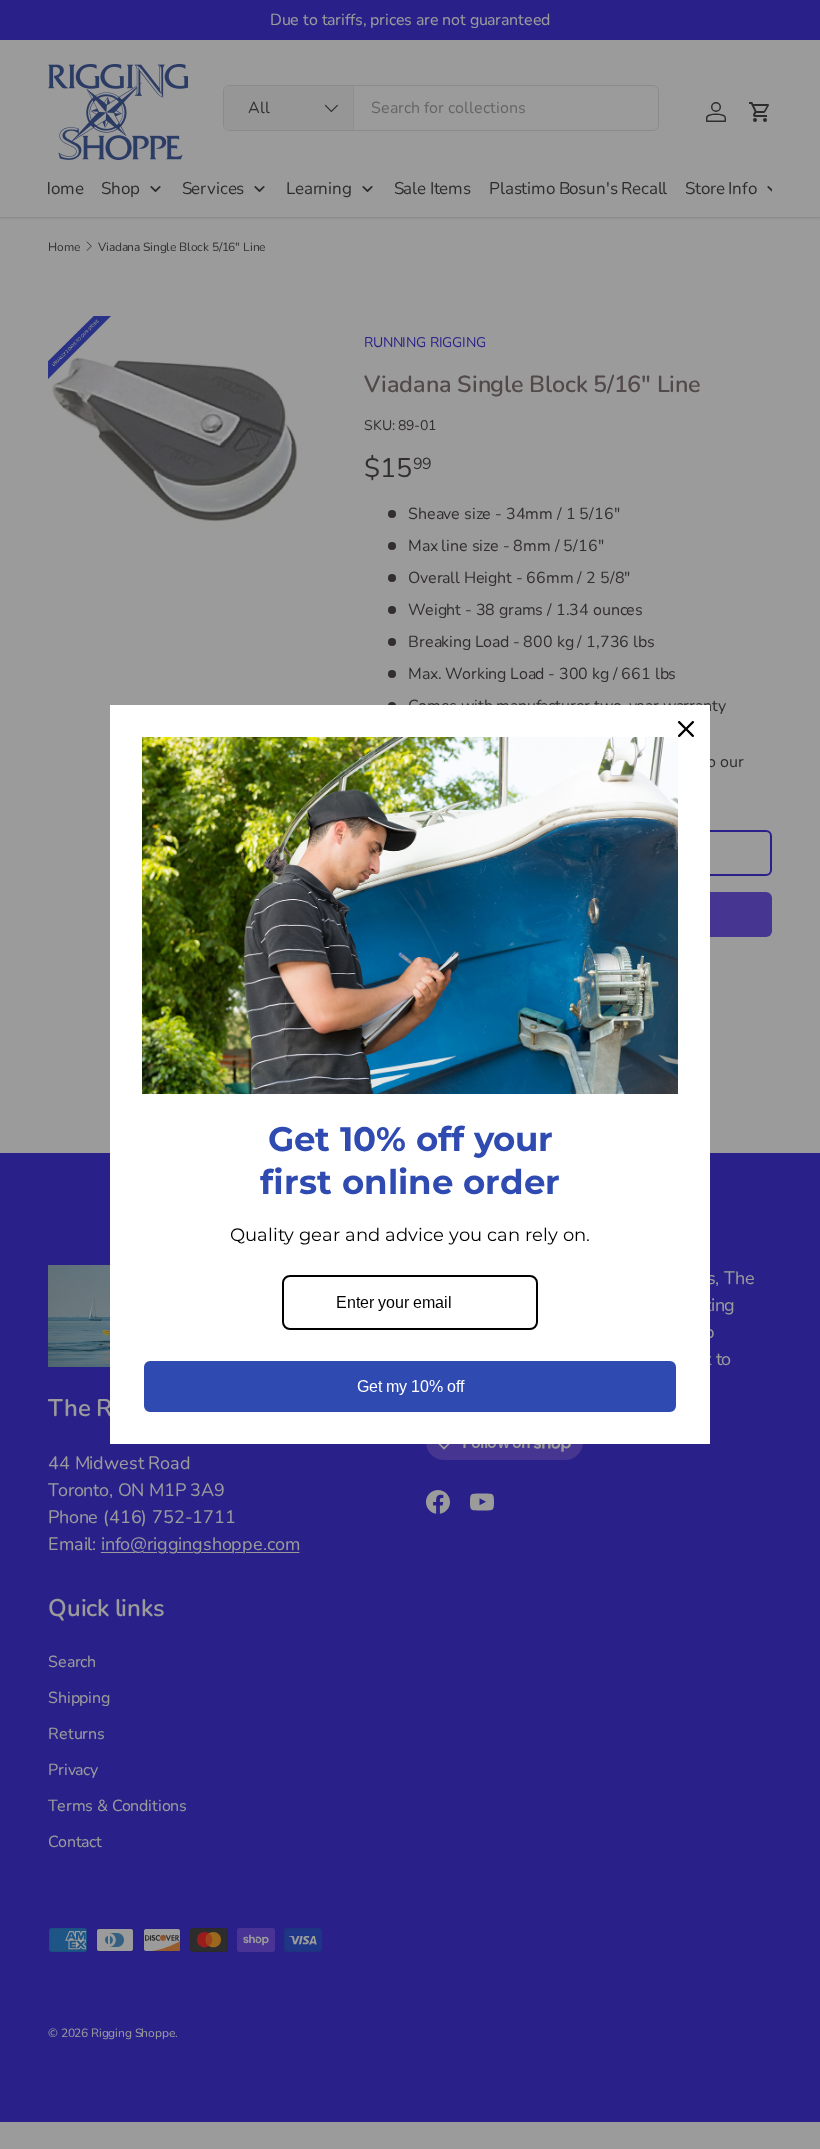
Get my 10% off (410, 1386)
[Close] (686, 729)
